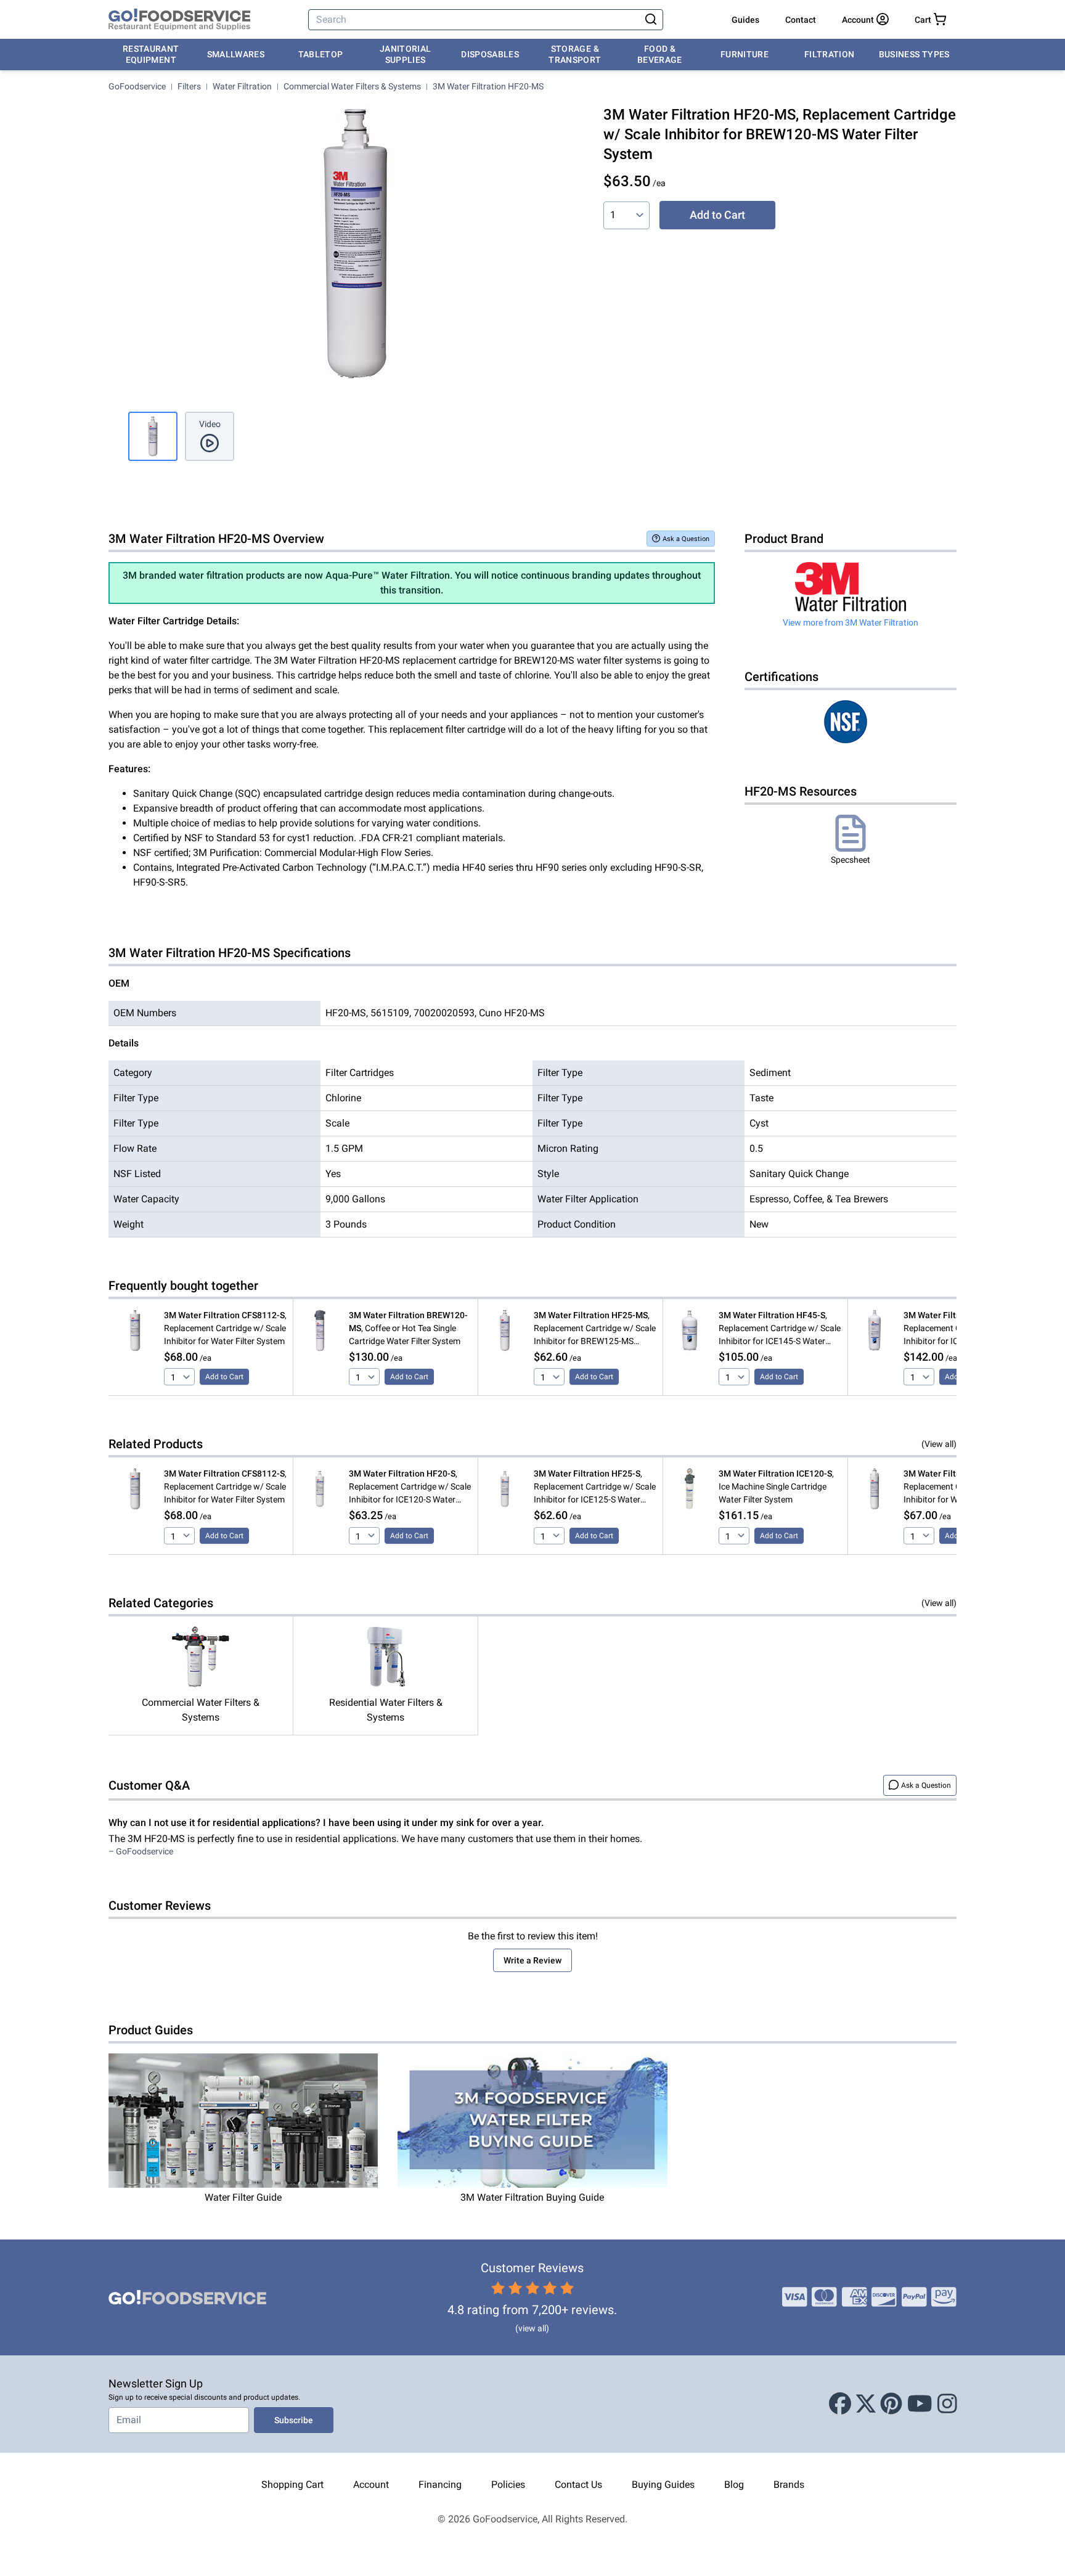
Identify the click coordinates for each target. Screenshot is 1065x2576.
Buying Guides (663, 2484)
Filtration (830, 54)
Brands (789, 2484)
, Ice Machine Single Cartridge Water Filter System (776, 1486)
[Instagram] (947, 2404)
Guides (745, 20)
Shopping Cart (292, 2484)
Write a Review (532, 1960)
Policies (508, 2484)
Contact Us (578, 2484)
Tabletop (321, 54)
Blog (734, 2484)
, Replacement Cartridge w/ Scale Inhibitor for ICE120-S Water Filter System (410, 1487)
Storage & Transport (575, 54)
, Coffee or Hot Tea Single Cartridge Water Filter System (408, 1328)
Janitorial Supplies (406, 54)
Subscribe (294, 2420)
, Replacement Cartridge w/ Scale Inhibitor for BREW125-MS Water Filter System (595, 1329)
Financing (440, 2484)
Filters (189, 86)
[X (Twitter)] (866, 2404)
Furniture (745, 54)
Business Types (914, 54)
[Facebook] (840, 2404)
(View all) (939, 1444)
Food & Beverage (660, 54)
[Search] (651, 20)
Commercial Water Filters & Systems (352, 86)
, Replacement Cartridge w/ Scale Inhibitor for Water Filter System (225, 1328)
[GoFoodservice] (179, 20)
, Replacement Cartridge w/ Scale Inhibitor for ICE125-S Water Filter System (595, 1487)
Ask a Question (686, 539)
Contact (801, 20)
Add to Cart (717, 215)
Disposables (490, 54)
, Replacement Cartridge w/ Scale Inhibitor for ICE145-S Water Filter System (780, 1329)
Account (371, 2484)
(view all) (532, 2328)
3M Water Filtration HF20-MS (488, 86)
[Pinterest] (891, 2404)
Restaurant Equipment (151, 54)
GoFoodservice (137, 86)
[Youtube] (920, 2404)
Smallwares (236, 54)
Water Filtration (242, 86)
